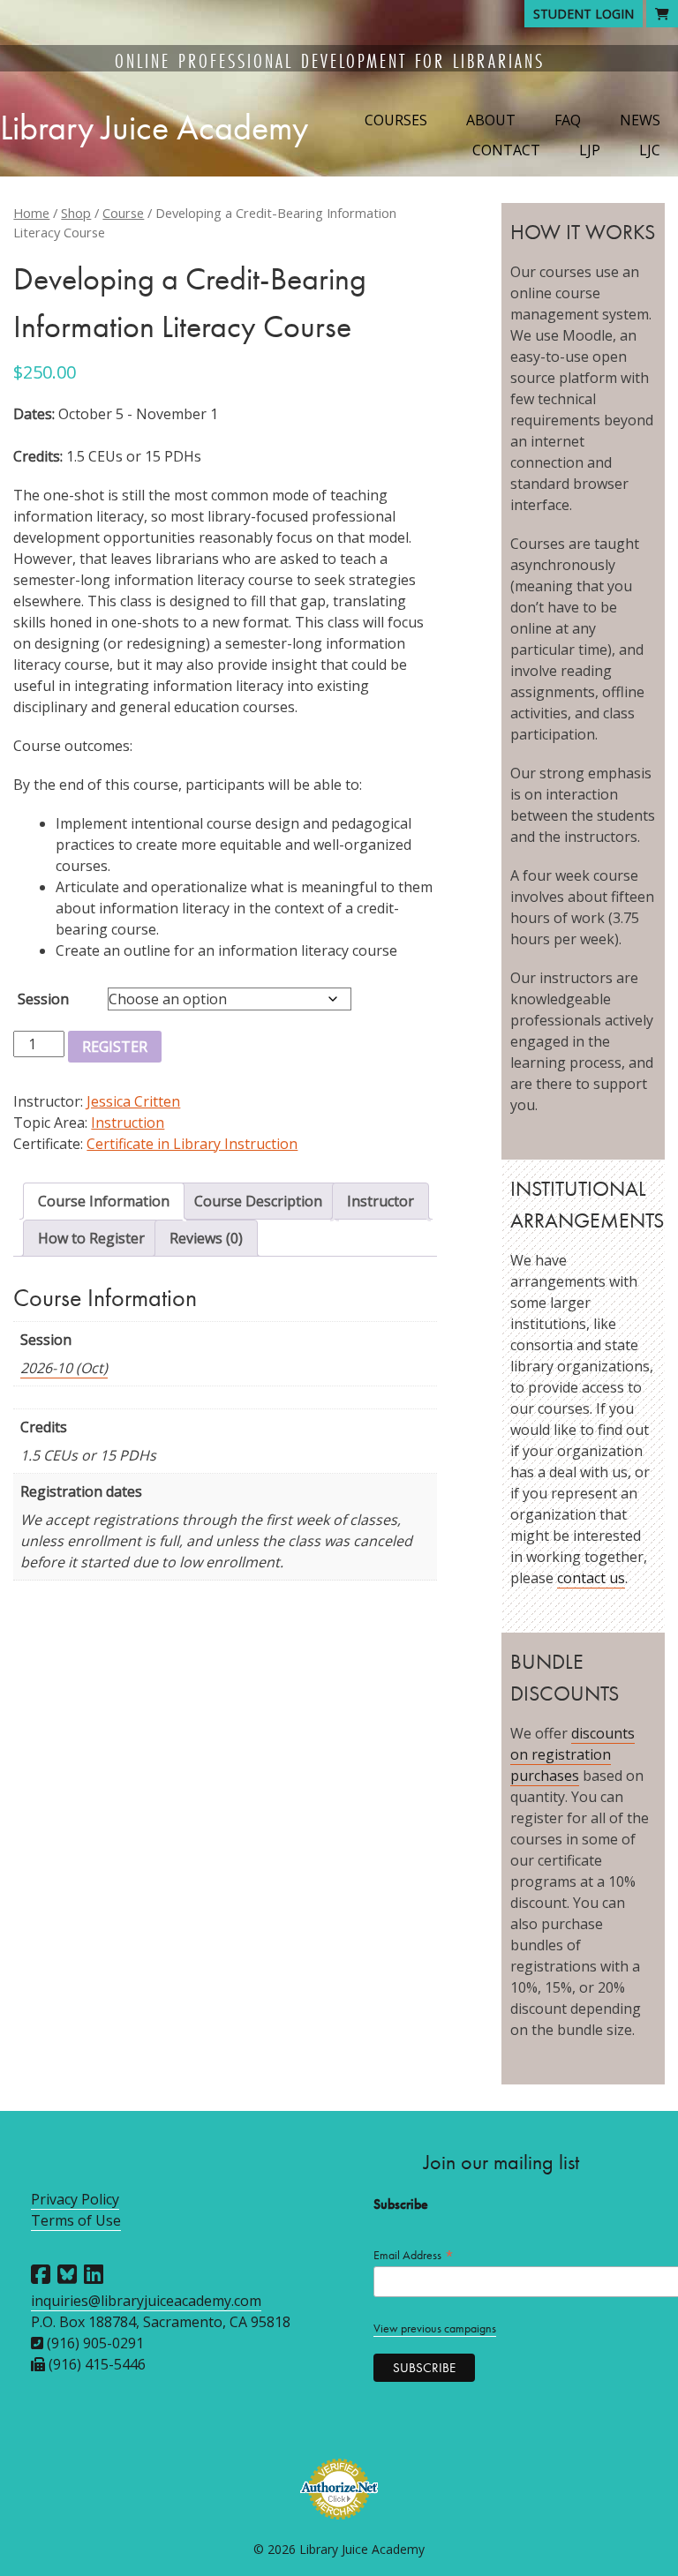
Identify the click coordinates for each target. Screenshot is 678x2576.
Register (115, 1047)
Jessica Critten (133, 1101)
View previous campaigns (435, 2328)
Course (123, 213)
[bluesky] (67, 2274)
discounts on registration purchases (573, 1754)
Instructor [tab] (380, 1201)
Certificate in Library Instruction (192, 1144)
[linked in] (94, 2274)
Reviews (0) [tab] (206, 1238)
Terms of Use (76, 2220)
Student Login (584, 14)
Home (31, 213)
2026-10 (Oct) (64, 1368)
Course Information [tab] (104, 1201)
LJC (650, 150)
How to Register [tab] (91, 1238)
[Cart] (662, 14)
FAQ (568, 120)
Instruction (128, 1123)
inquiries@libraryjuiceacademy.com (146, 2301)
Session (43, 999)
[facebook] (41, 2274)
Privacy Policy (75, 2199)
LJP (590, 150)
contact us (591, 1578)
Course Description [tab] (258, 1201)
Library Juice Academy (154, 128)
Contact (506, 150)
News (640, 120)
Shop (76, 213)
